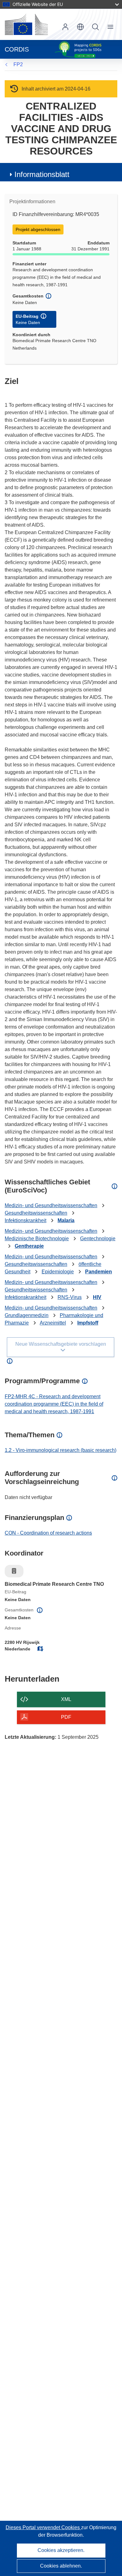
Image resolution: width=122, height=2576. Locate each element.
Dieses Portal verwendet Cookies (43, 2527)
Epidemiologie (58, 1272)
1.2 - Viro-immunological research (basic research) (61, 1450)
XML (66, 1699)
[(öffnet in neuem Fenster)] (26, 24)
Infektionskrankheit (25, 1220)
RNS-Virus (70, 1297)
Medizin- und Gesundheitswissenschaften (51, 1205)
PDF (66, 1717)
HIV (97, 1297)
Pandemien (99, 1272)
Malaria (66, 1220)
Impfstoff (88, 1323)
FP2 (18, 64)
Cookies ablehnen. (61, 2566)
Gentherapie (29, 1246)
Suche (95, 27)
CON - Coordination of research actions (48, 1533)
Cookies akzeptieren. (61, 2550)
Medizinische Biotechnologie (37, 1239)
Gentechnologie (98, 1239)
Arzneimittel (53, 1323)
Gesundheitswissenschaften (36, 1213)
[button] (80, 27)
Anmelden (65, 27)
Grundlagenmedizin (27, 1315)
